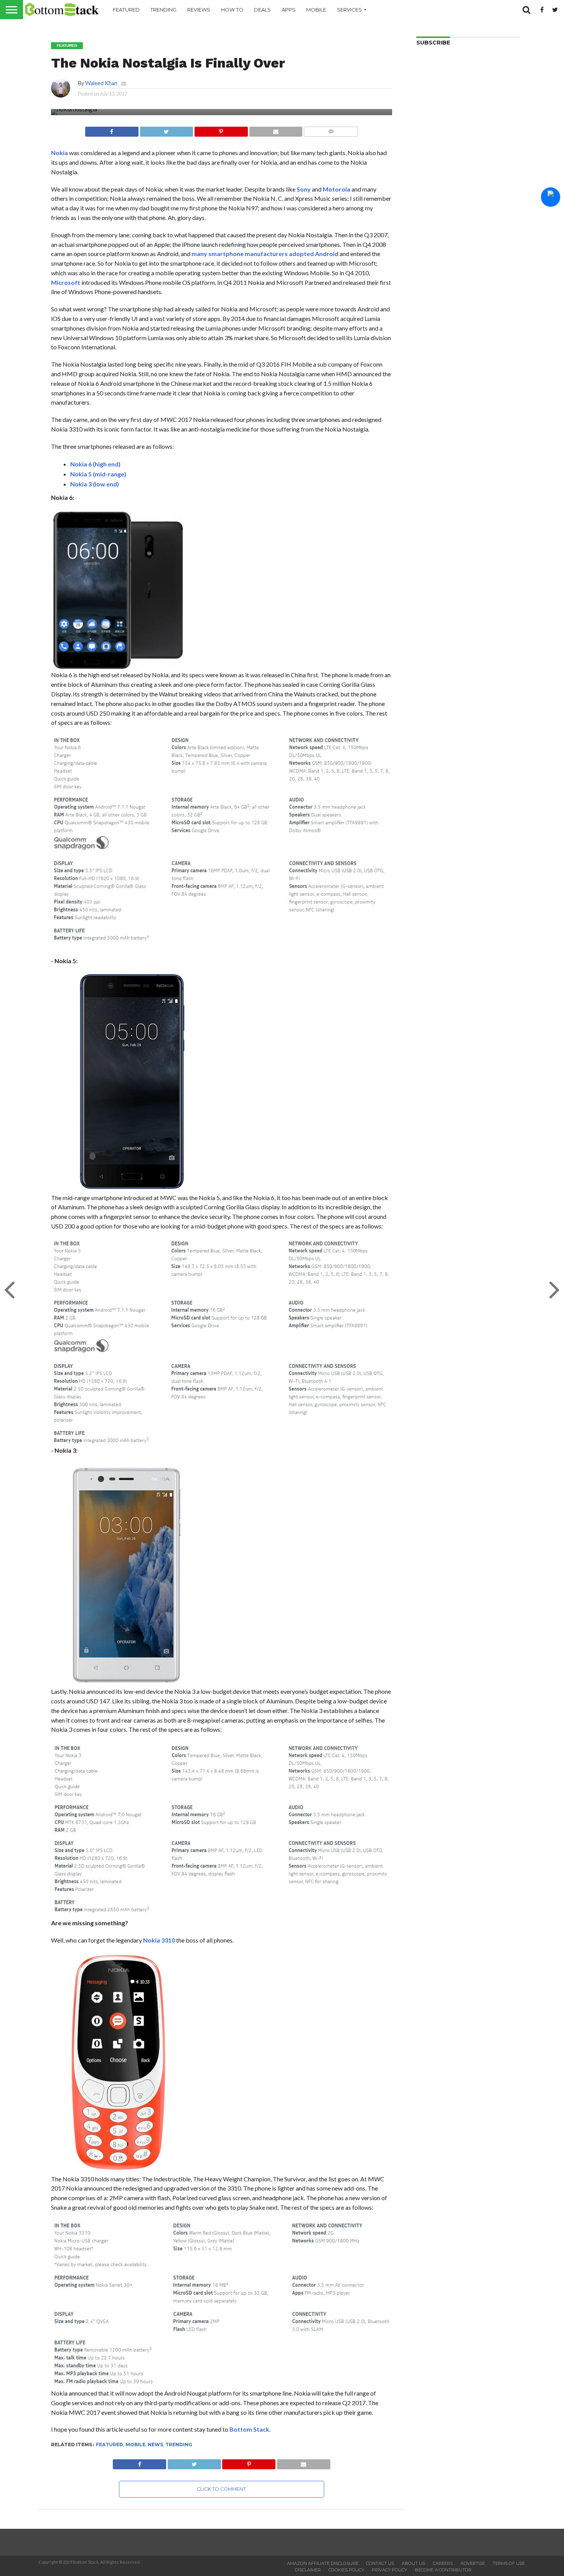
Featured (126, 10)
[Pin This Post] (221, 130)
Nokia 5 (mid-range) (98, 474)
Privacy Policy (389, 2570)
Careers (443, 2563)
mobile (135, 2445)
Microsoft (66, 282)
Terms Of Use (509, 2563)
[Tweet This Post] (167, 130)
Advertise (473, 2563)
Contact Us (380, 2563)
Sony (304, 189)
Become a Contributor (443, 2570)
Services (349, 10)
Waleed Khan (101, 83)
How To (232, 10)
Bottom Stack (249, 2429)
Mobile (316, 10)
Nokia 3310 (159, 1940)
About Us (413, 2563)
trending (179, 2445)
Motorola (336, 189)
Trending (163, 10)
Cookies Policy (346, 2570)
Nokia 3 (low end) (95, 484)
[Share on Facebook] (112, 130)
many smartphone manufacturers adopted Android (265, 254)
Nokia (59, 153)
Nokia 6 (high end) (95, 464)
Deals (262, 10)
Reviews (199, 10)
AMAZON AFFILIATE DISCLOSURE (323, 2563)
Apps (289, 10)
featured (110, 2445)
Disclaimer (308, 2570)
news (155, 2445)
